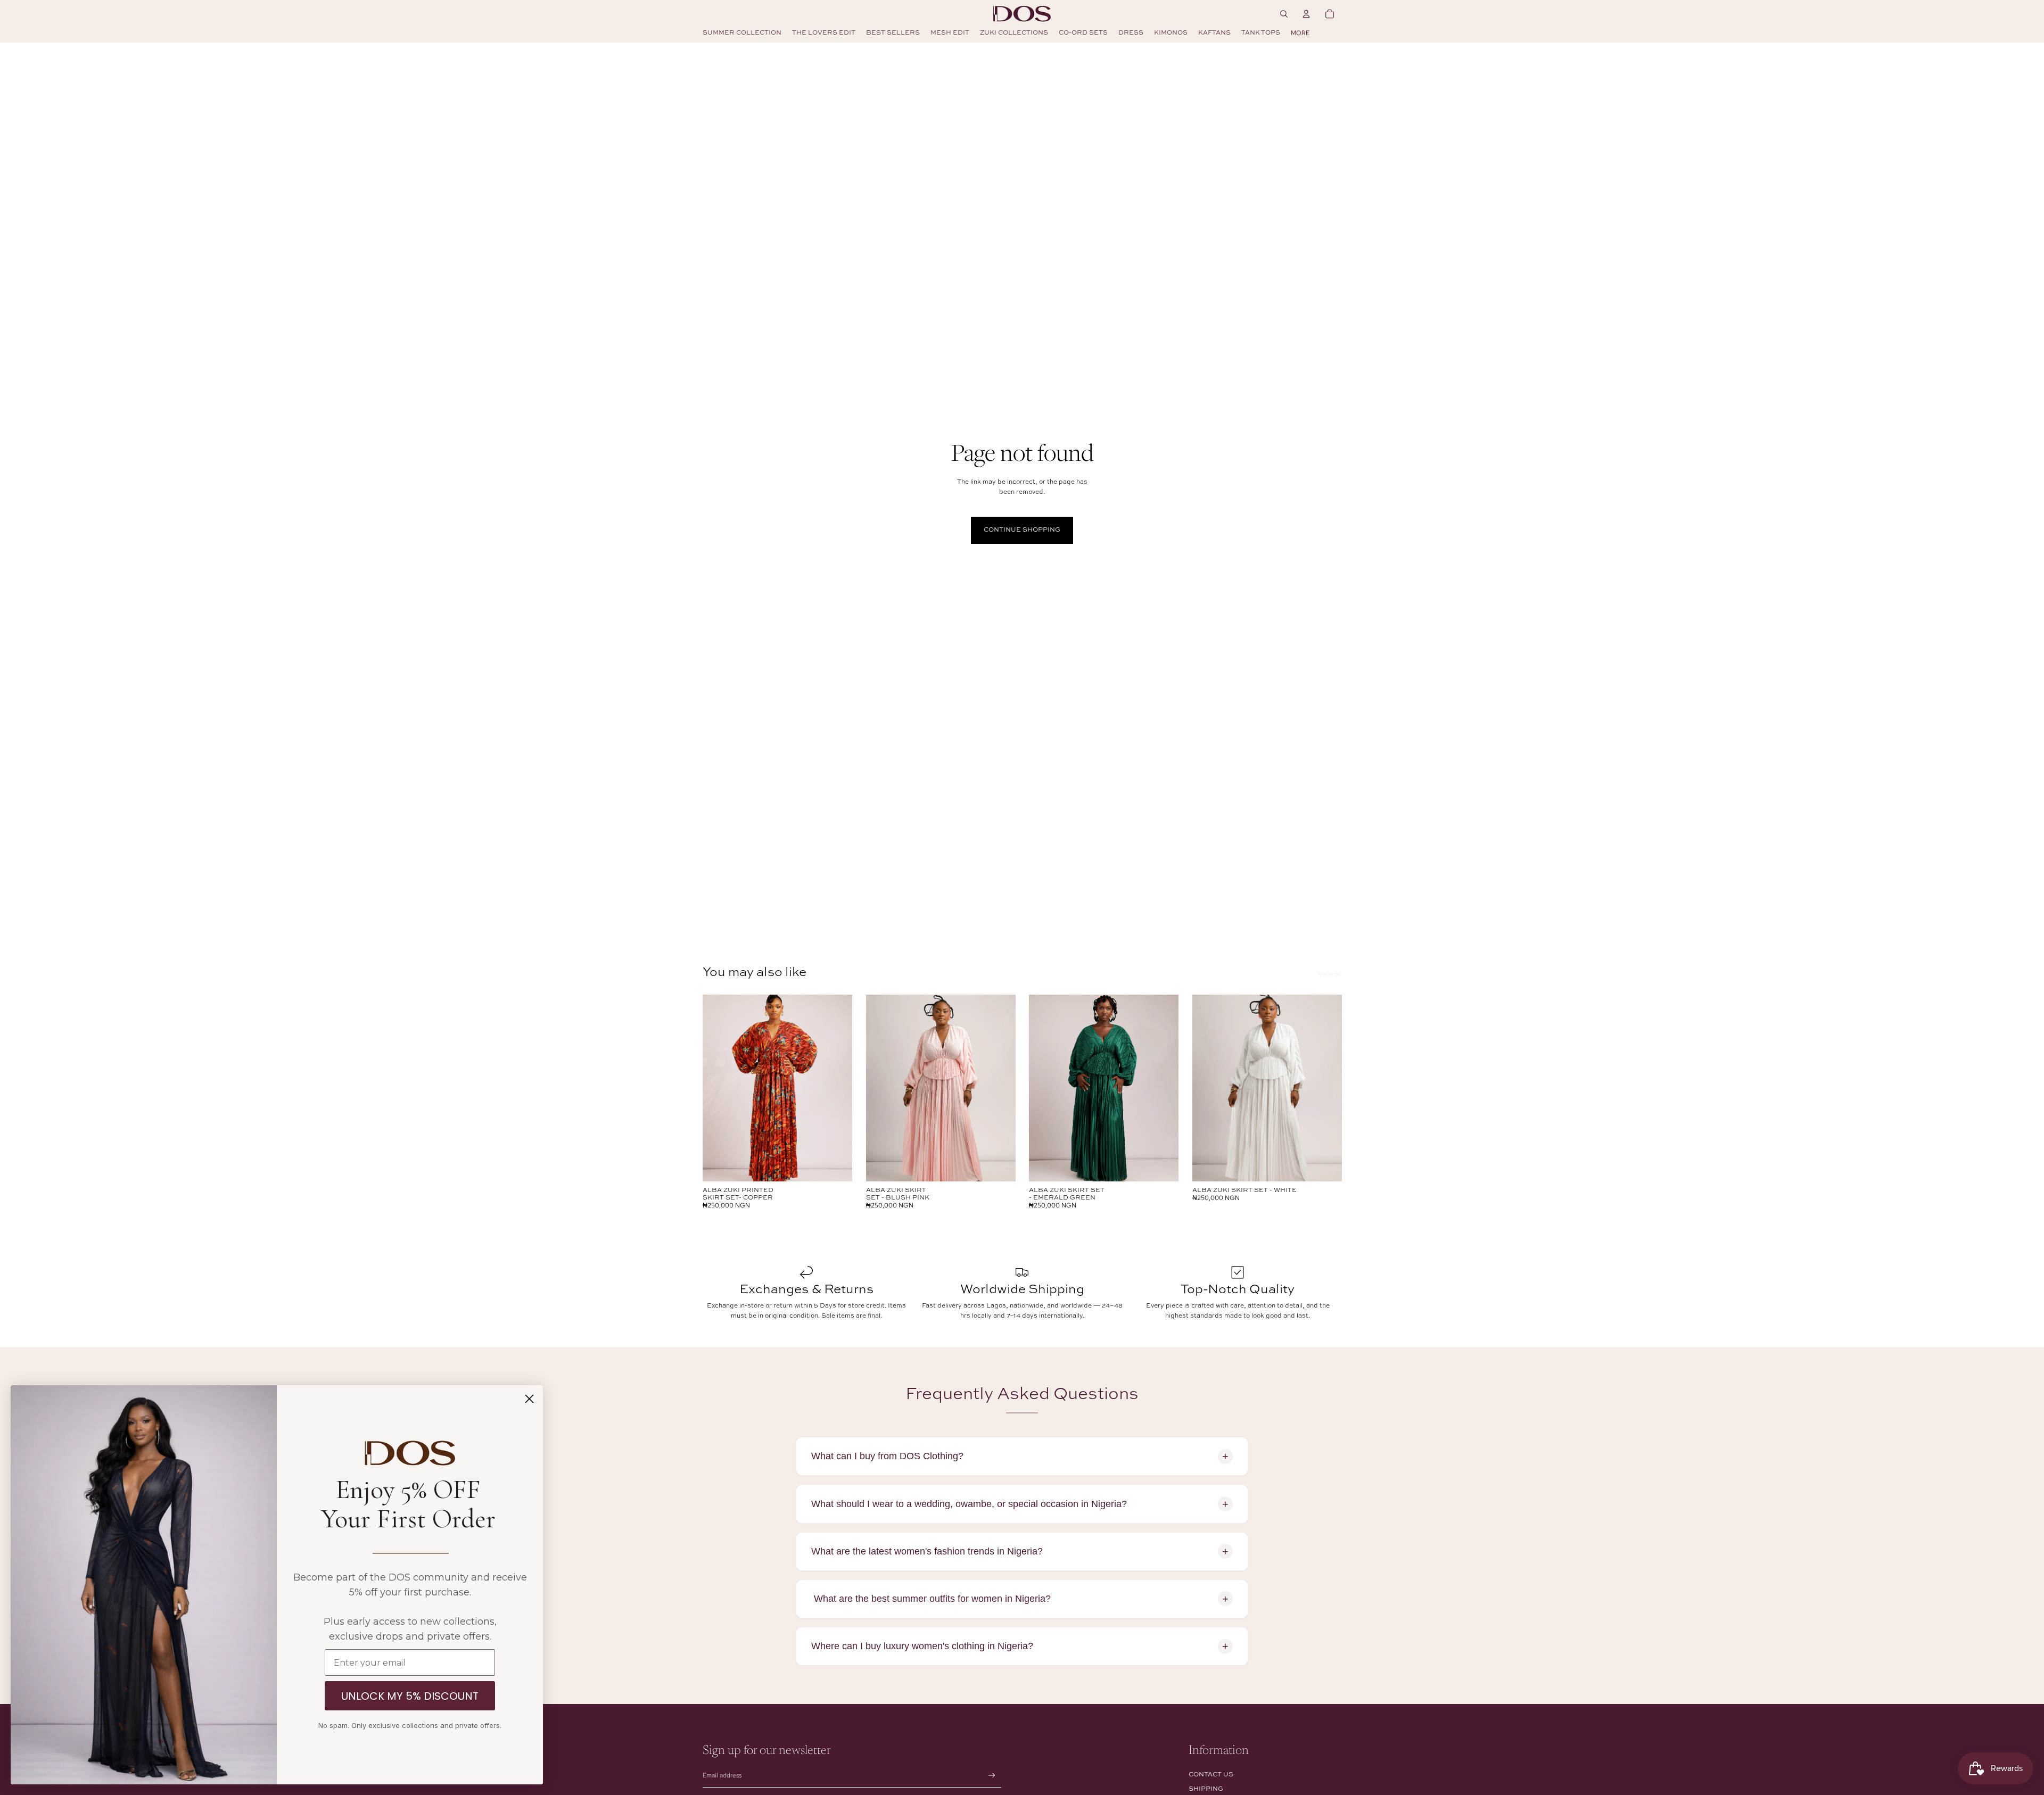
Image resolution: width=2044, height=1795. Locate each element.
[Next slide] (836, 1088)
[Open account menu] (1306, 14)
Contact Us (1211, 1775)
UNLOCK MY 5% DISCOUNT (410, 1696)
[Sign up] (992, 1776)
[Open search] (1284, 14)
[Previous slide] (719, 1088)
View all (1330, 974)
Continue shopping (1022, 530)
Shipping (1206, 1789)
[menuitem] (1300, 33)
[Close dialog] (529, 1399)
